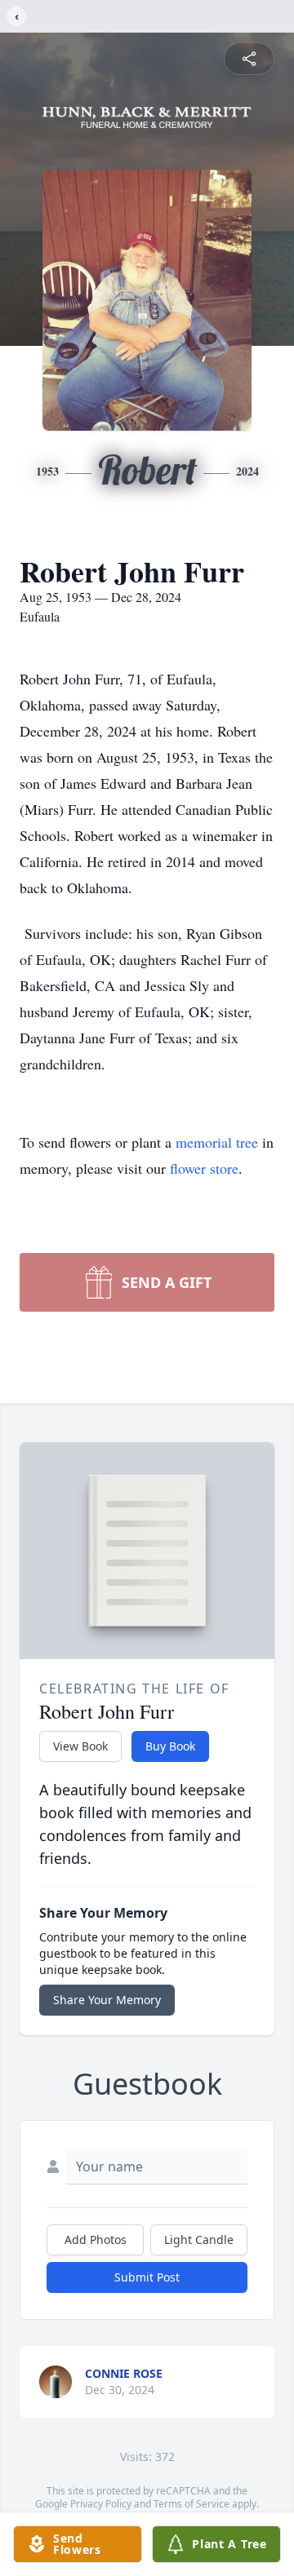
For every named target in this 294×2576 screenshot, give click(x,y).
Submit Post (147, 2277)
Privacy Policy (101, 2504)
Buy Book (170, 1746)
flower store (204, 1168)
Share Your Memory (107, 2000)
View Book (80, 1746)
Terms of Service (192, 2504)
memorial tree (217, 1142)
